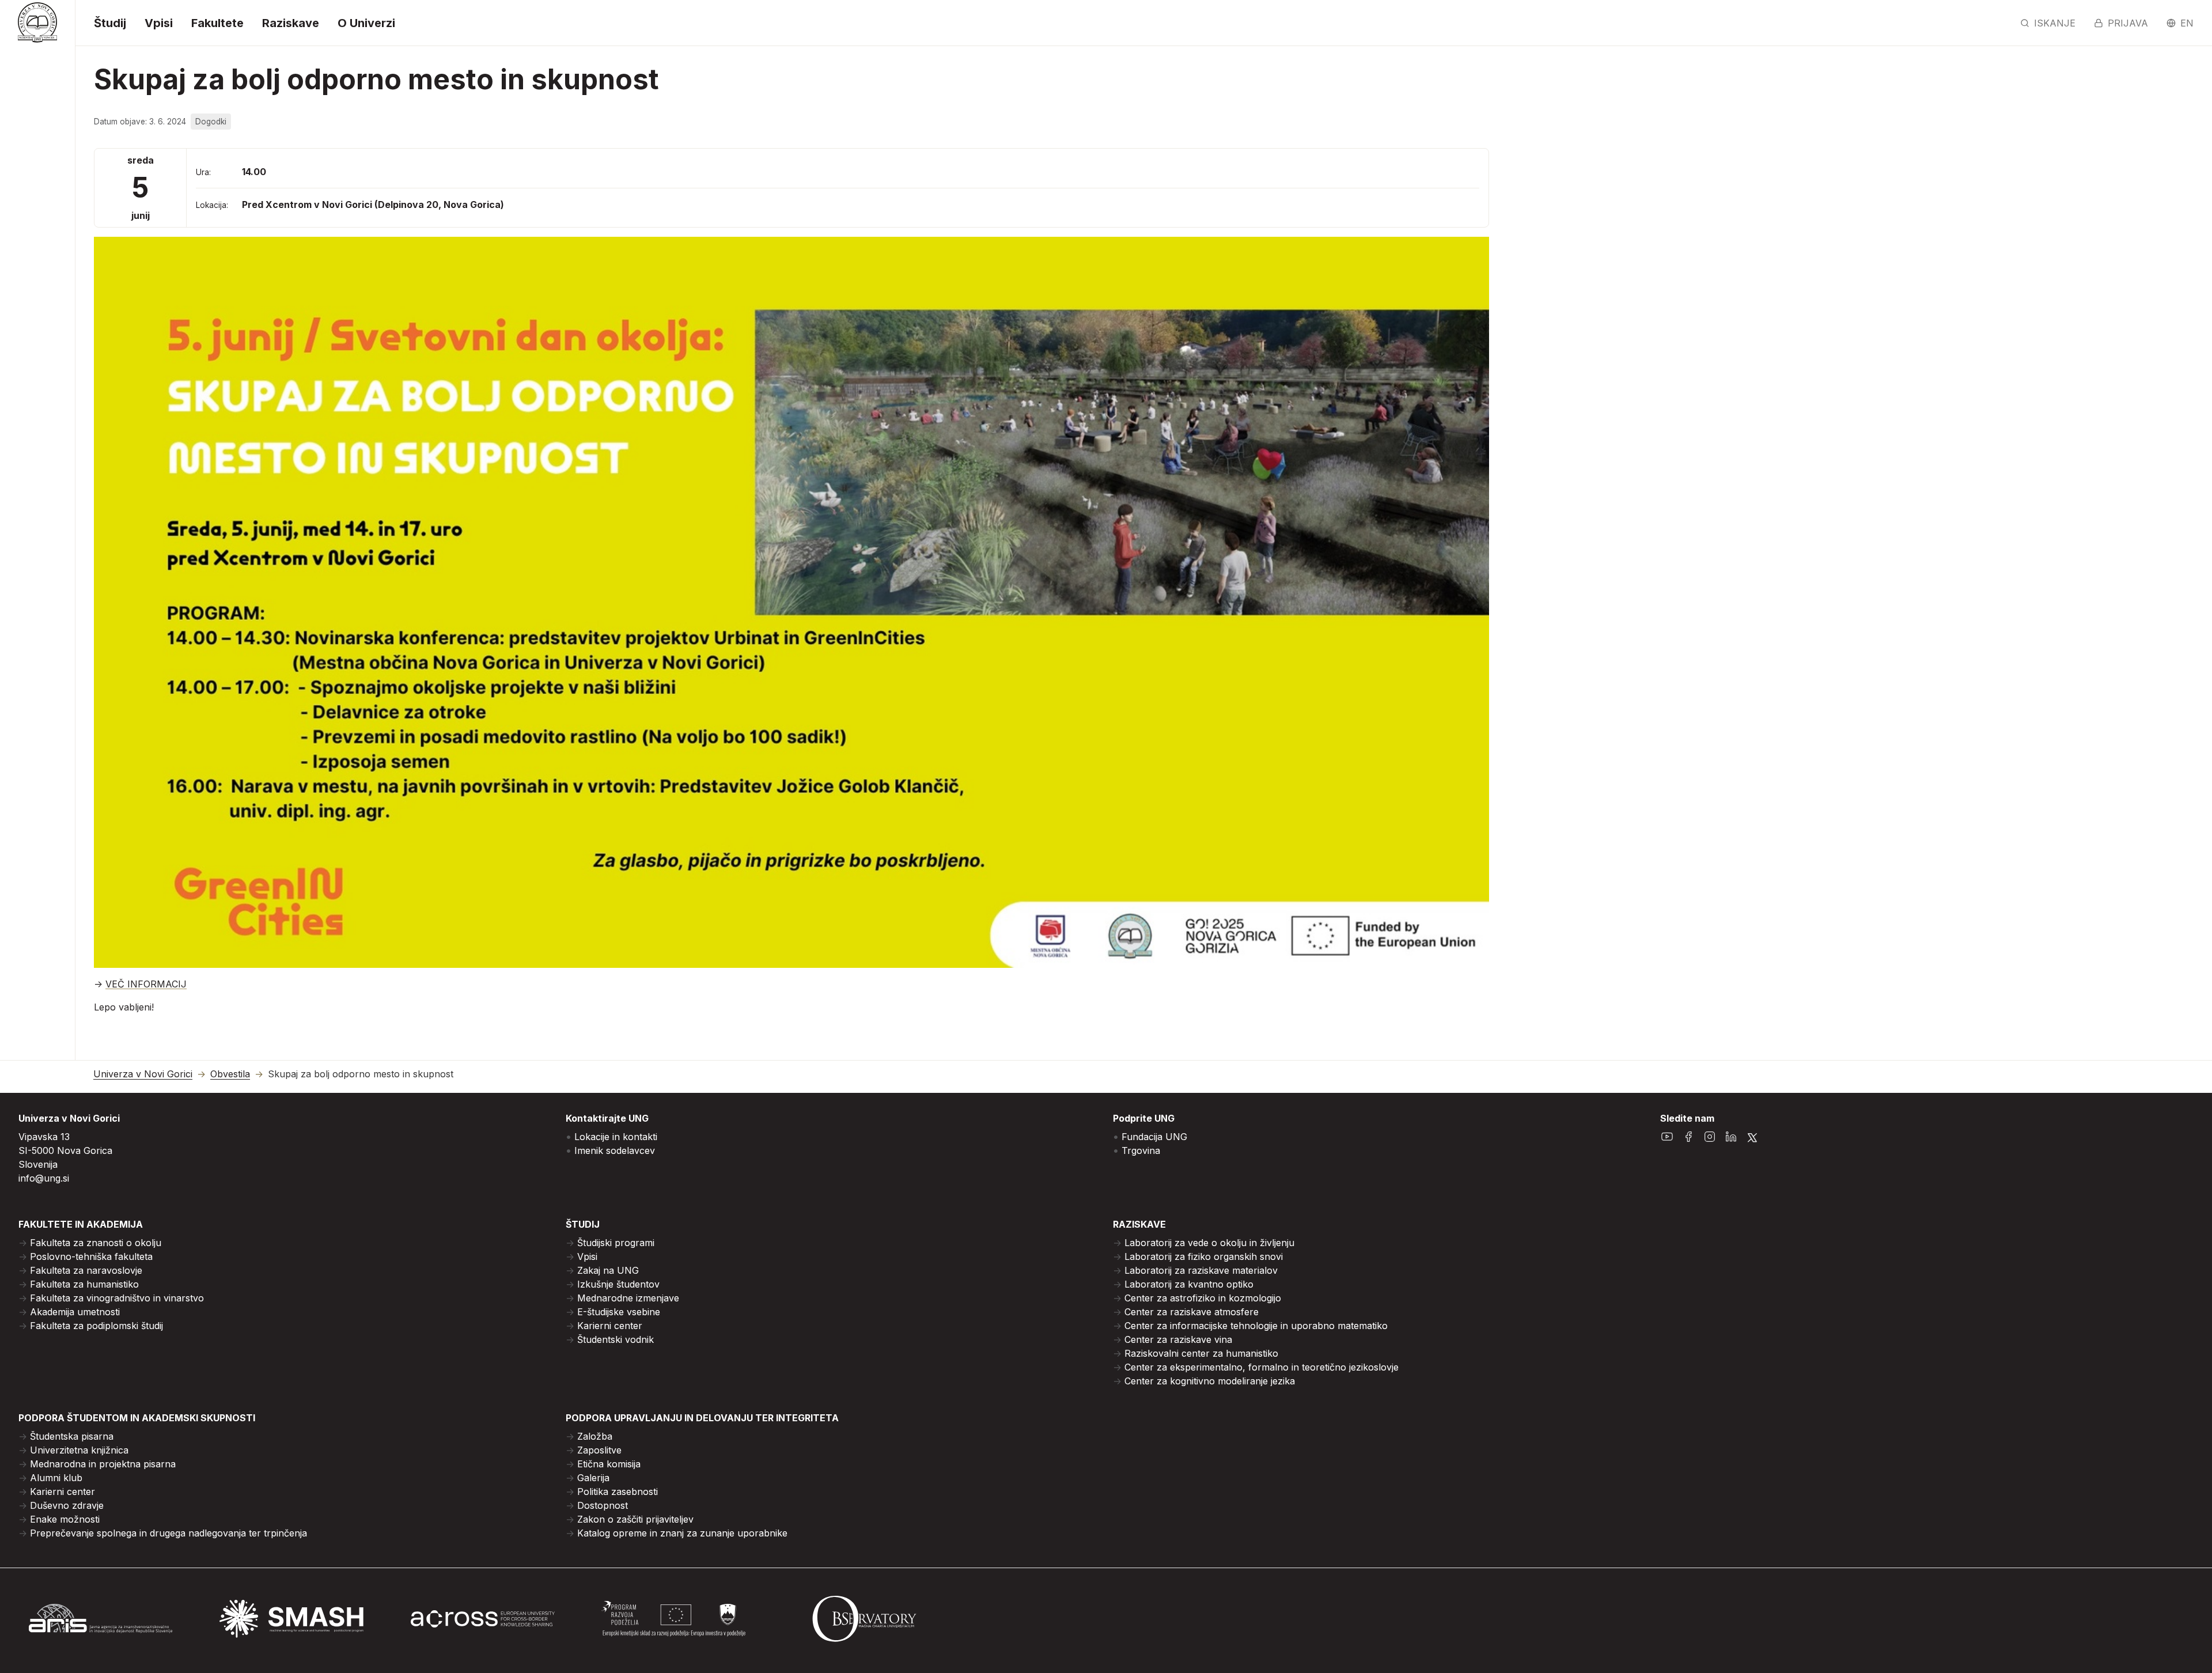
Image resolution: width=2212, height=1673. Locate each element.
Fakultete (217, 23)
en (2187, 23)
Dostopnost (603, 1505)
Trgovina (1141, 1150)
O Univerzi (366, 23)
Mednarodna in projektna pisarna (103, 1464)
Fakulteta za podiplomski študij (96, 1326)
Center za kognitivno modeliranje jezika (1210, 1381)
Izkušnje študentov (618, 1284)
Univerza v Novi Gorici (143, 1074)
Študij (110, 23)
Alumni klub (56, 1478)
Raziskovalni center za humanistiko (1201, 1353)
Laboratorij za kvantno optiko (1189, 1284)
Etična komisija (609, 1464)
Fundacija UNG (1154, 1137)
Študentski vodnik (616, 1339)
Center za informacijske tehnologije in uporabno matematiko (1256, 1326)
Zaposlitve (599, 1450)
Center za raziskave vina (1178, 1339)
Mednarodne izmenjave (628, 1298)
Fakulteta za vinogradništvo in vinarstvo (117, 1298)
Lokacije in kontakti (616, 1137)
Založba (595, 1436)
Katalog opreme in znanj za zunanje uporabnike (682, 1533)
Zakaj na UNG (608, 1270)
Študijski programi (616, 1243)
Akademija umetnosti (75, 1312)
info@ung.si (44, 1178)
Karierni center (610, 1326)
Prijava (2128, 23)
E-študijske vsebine (619, 1312)
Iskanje (2055, 23)
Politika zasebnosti (618, 1492)
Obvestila (230, 1074)
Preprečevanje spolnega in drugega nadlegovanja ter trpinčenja (168, 1533)
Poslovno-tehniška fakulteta (91, 1256)
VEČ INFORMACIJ (146, 984)
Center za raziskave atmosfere (1192, 1312)
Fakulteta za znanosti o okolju (96, 1243)
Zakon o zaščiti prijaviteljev (635, 1519)
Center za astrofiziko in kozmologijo (1203, 1298)
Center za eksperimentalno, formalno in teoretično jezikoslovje (1262, 1367)
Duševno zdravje (67, 1505)
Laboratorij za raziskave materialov (1201, 1270)
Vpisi (159, 23)
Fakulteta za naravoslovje (86, 1270)
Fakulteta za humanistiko (84, 1284)
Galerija (593, 1478)
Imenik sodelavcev (615, 1150)
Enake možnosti (65, 1519)
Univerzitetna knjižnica (79, 1450)
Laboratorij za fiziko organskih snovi (1204, 1256)
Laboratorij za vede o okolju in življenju (1209, 1243)
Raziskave (291, 23)
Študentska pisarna (72, 1436)
